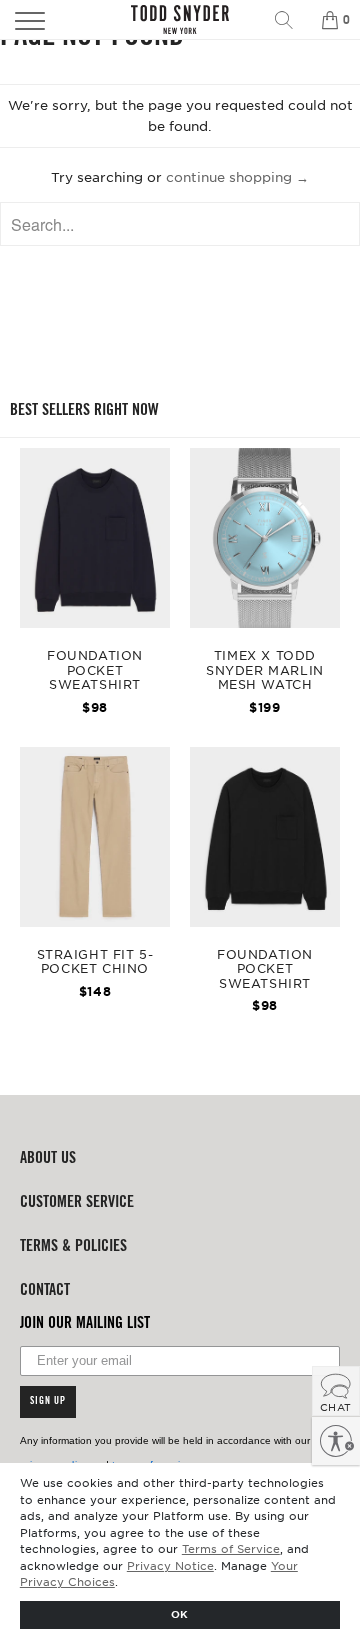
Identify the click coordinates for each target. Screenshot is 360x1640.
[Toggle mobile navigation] (54, 20)
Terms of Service (231, 1548)
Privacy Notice (170, 1565)
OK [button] (179, 1613)
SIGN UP (48, 1402)
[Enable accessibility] (336, 1441)
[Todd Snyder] (180, 19)
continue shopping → (237, 176)
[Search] (291, 20)
